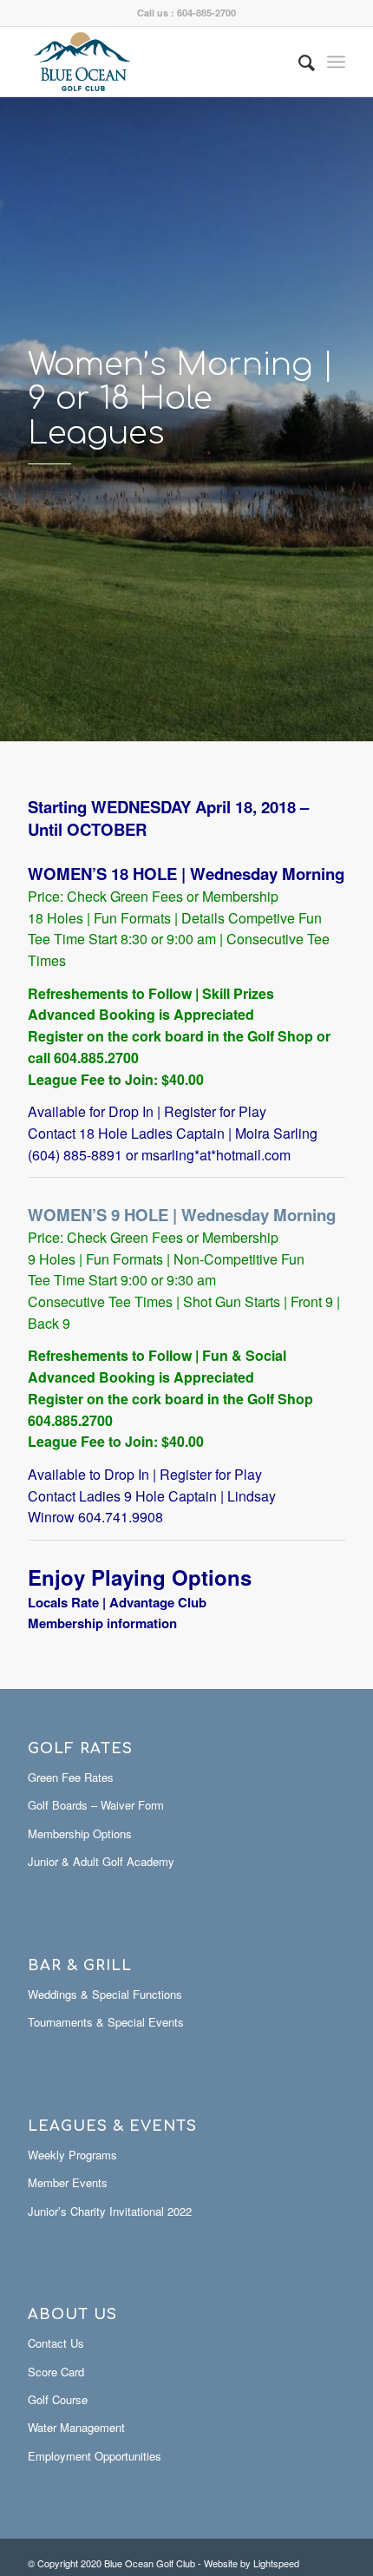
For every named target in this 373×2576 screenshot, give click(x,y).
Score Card (56, 2372)
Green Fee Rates (71, 1777)
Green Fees (148, 896)
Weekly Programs (72, 2155)
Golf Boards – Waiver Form (96, 1805)
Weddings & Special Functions (105, 1994)
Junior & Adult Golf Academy (101, 1861)
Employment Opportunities (95, 2456)
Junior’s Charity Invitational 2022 (110, 2211)
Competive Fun (275, 918)
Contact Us (56, 2343)
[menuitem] (298, 62)
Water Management (76, 2427)
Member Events (68, 2182)
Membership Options (80, 1833)
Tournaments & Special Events (106, 2022)
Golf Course (58, 2399)
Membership (240, 896)
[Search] (298, 62)
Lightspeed (276, 2563)
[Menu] (336, 62)
